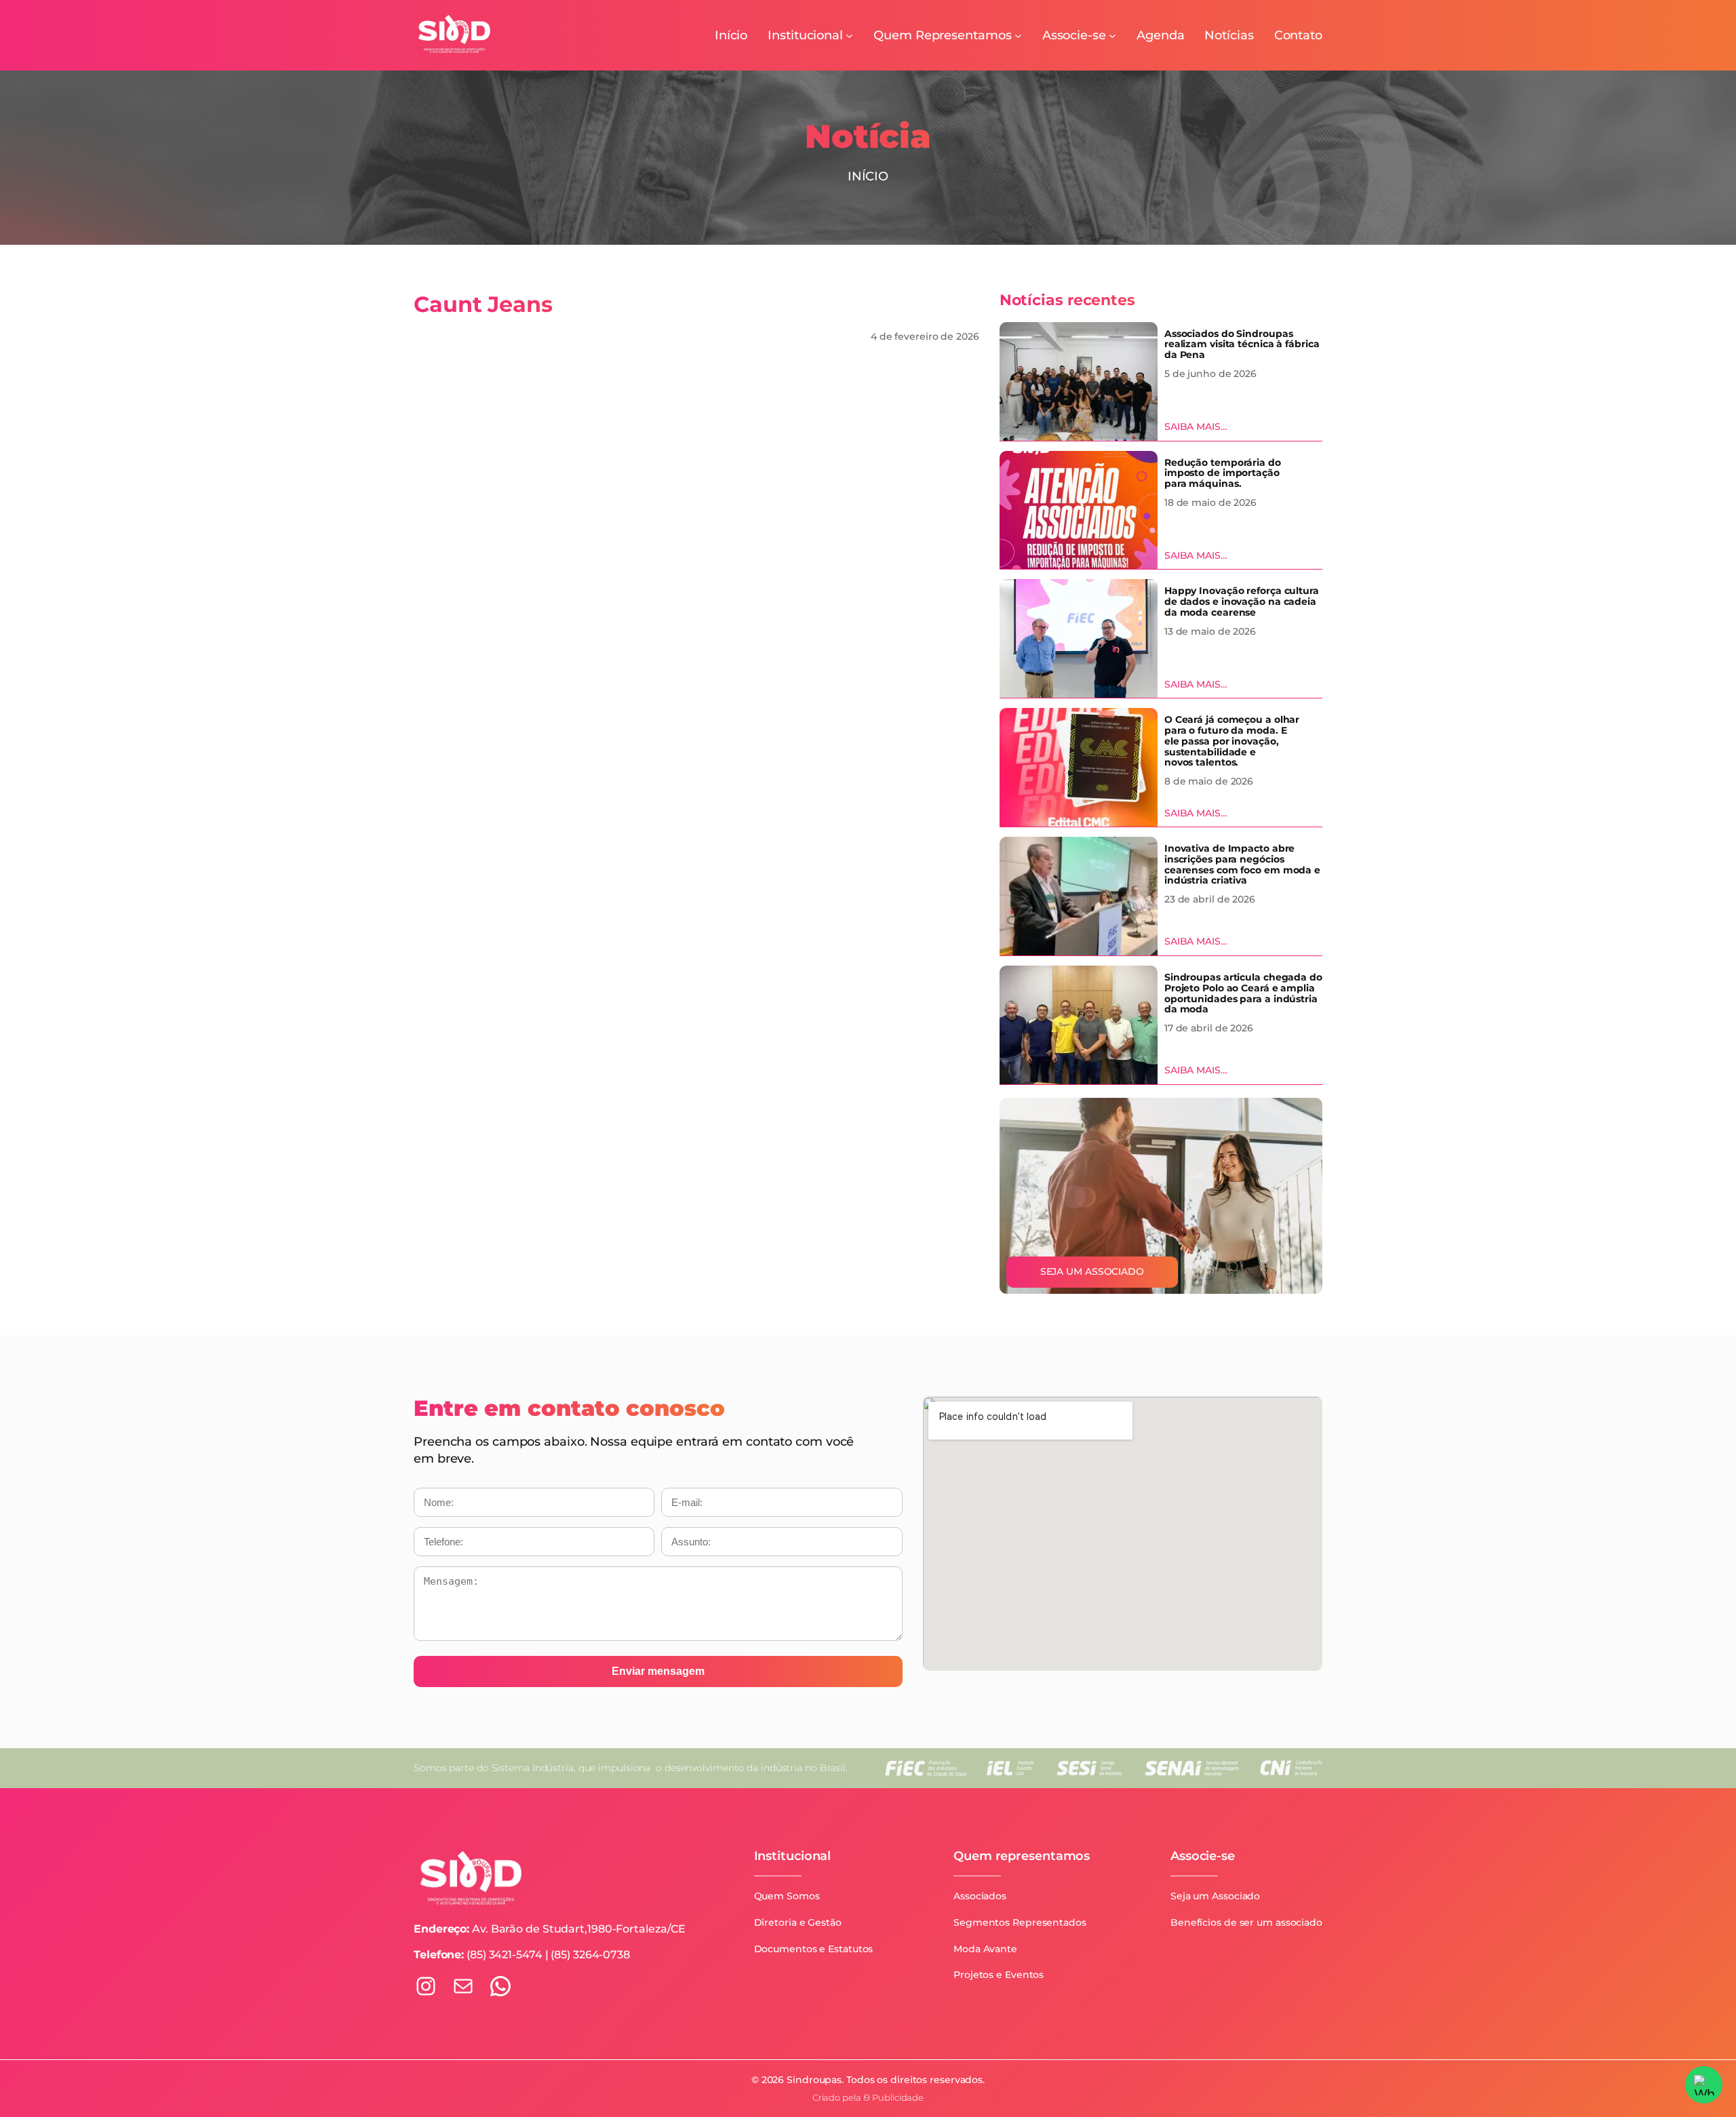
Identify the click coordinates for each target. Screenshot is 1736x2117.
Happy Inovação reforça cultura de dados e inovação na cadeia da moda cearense (1242, 602)
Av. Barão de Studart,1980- (544, 1929)
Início (868, 176)
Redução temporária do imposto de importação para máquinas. (1223, 474)
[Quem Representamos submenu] (1018, 36)
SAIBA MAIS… (1196, 427)
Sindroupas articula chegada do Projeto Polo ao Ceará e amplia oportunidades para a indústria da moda (1243, 994)
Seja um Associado (1092, 1271)
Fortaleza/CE (651, 1929)
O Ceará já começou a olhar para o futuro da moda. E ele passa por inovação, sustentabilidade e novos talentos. (1232, 741)
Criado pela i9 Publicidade (868, 2098)
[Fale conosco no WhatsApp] (1704, 2085)
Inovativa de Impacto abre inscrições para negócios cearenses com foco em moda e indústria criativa (1242, 865)
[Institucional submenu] (849, 36)
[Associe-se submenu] (1112, 36)
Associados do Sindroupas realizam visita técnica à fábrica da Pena (1242, 345)
